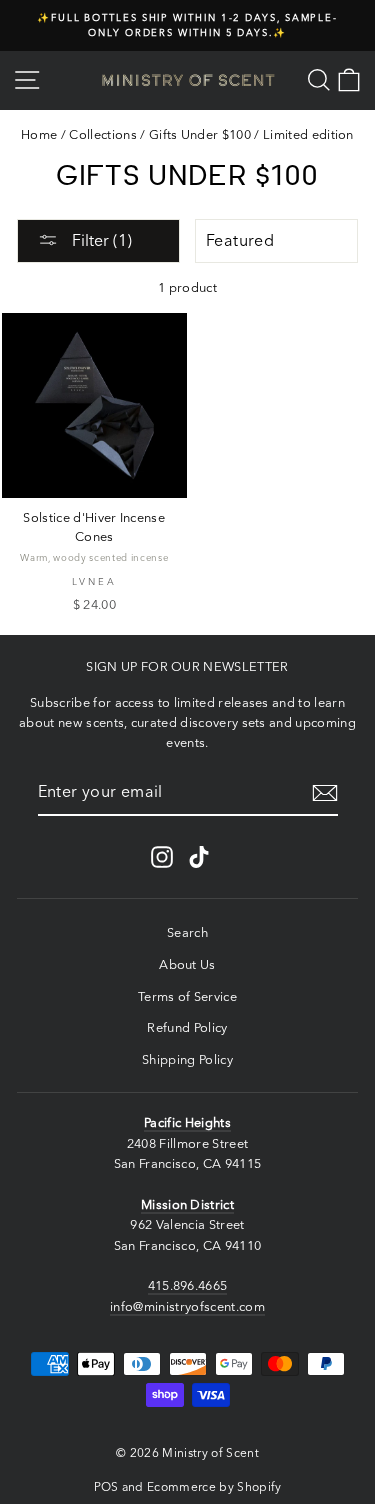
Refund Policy (187, 1027)
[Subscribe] (325, 793)
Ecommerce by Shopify (214, 1486)
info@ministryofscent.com (187, 1306)
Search (187, 932)
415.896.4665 (188, 1285)
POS (106, 1486)
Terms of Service (187, 996)
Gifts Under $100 (200, 134)
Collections (103, 134)
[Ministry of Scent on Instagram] (162, 857)
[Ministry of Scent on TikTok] (199, 857)
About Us (187, 964)
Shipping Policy (187, 1059)
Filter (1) (100, 240)
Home (39, 134)
